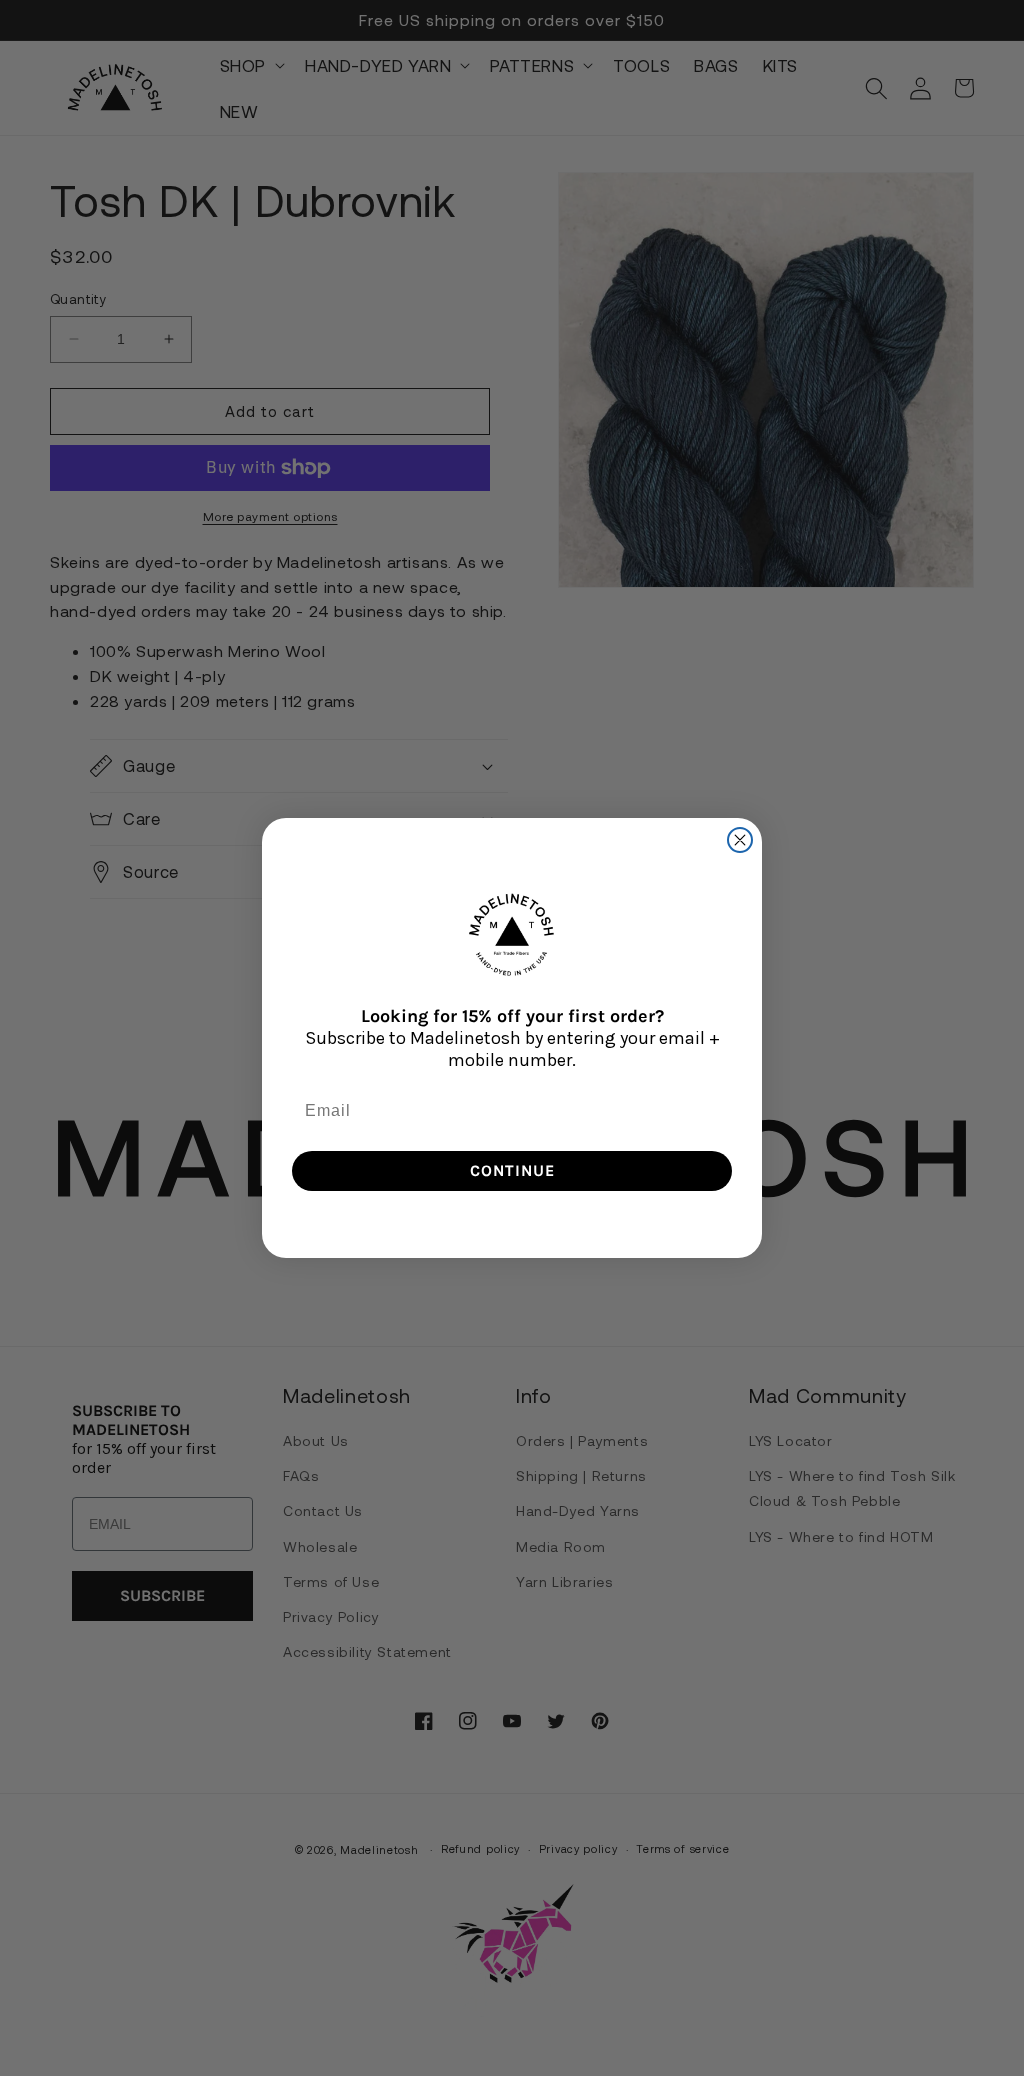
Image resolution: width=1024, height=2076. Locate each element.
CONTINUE (512, 1170)
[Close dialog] (740, 840)
